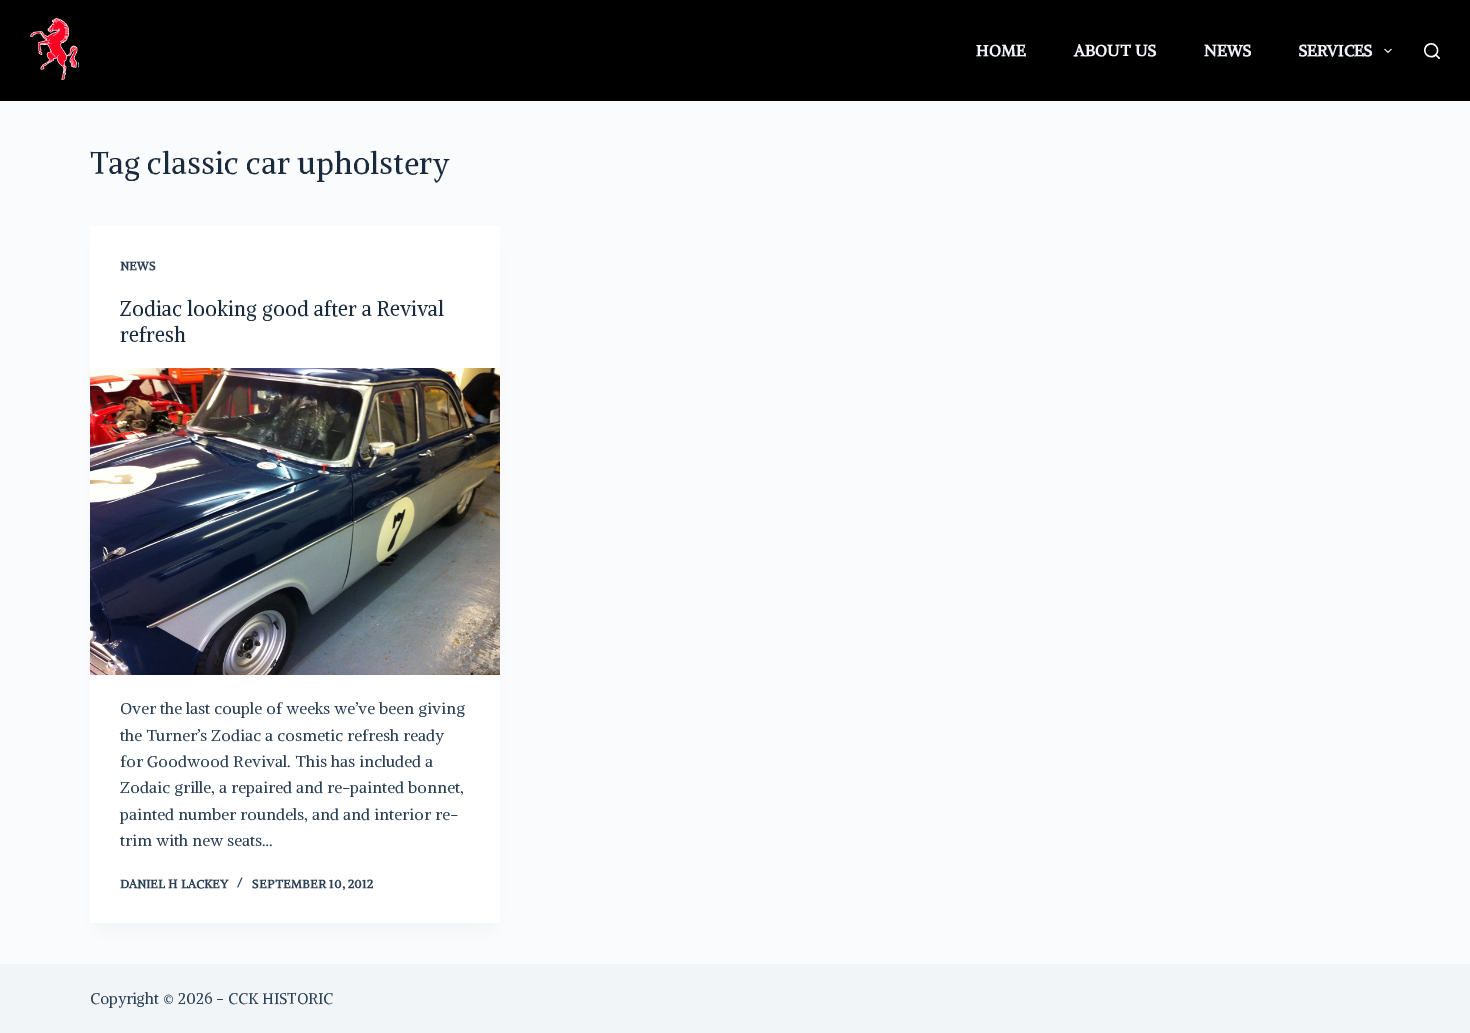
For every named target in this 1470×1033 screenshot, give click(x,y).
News (1227, 50)
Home (1001, 50)
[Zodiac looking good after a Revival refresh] (295, 522)
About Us (1115, 50)
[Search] (1432, 51)
